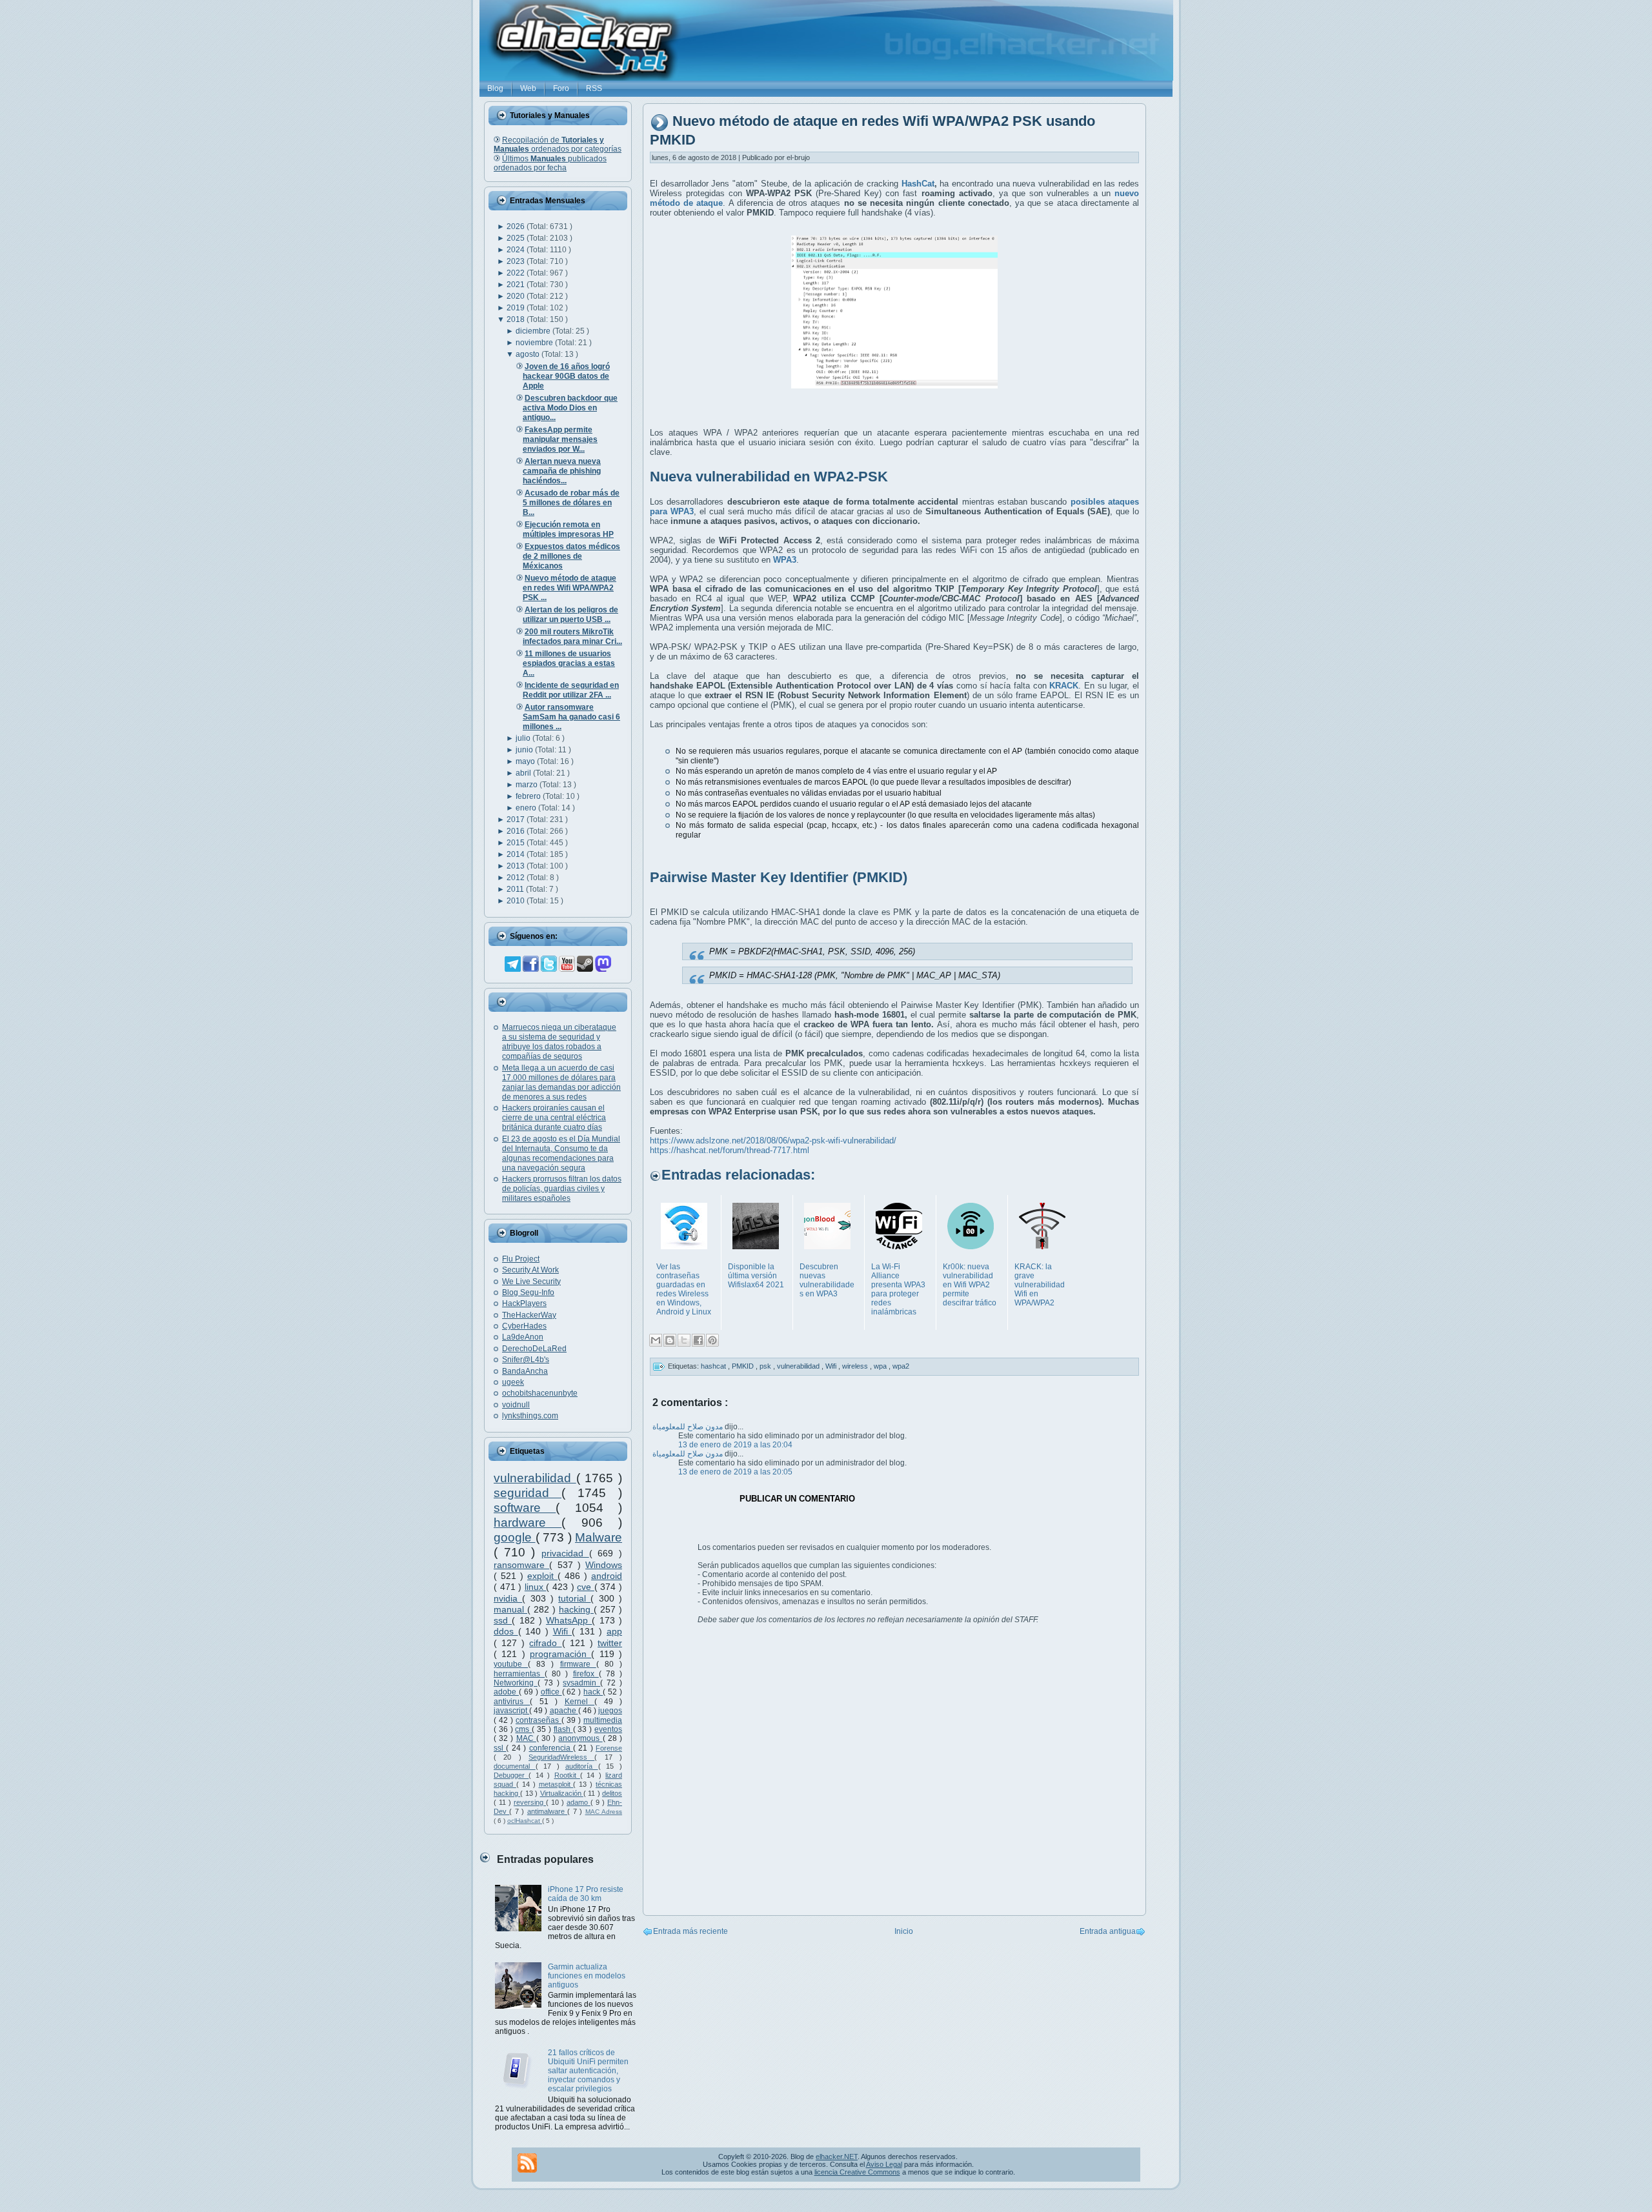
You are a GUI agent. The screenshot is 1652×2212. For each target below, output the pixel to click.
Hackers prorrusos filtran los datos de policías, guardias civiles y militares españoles (562, 1189)
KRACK (1064, 686)
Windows (604, 1565)
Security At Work (530, 1270)
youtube (511, 1664)
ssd (503, 1620)
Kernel (579, 1702)
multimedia (603, 1720)
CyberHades (524, 1326)
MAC (526, 1738)
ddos (506, 1631)
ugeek (513, 1382)
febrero (529, 796)
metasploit (556, 1784)
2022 (517, 273)
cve (586, 1587)
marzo (528, 785)
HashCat (918, 184)
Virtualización (562, 1793)
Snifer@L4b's (526, 1360)
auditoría (582, 1766)
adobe (506, 1692)
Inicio (904, 1931)
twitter (610, 1643)
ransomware (521, 1565)
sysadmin (581, 1683)
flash (563, 1729)
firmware (578, 1664)
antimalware (547, 1811)
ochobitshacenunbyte (540, 1393)
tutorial (574, 1598)
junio (525, 750)
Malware (599, 1537)
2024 (517, 250)
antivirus (512, 1702)
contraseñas (539, 1720)
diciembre (534, 331)
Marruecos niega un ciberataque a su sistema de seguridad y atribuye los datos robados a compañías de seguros (559, 1042)
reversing (530, 1802)
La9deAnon (523, 1337)
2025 (517, 238)
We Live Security (531, 1282)
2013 (517, 866)
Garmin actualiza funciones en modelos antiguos (587, 1976)
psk (766, 1366)
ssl (500, 1748)
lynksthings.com (530, 1416)
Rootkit (567, 1775)
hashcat (714, 1366)
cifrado (545, 1643)
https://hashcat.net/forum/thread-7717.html (730, 1150)
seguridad (528, 1493)
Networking (516, 1683)
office (551, 1692)
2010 (517, 901)
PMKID (744, 1366)
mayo (526, 761)
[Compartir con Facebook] (698, 1340)
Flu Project (521, 1259)
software (525, 1508)
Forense (609, 1748)
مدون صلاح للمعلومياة (689, 1427)
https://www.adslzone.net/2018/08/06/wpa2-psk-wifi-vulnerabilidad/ (773, 1141)
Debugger (511, 1775)
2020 (517, 296)
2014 (517, 854)
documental (515, 1766)
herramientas (519, 1674)
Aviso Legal (884, 2164)
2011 (516, 889)
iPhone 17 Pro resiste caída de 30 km (586, 1894)
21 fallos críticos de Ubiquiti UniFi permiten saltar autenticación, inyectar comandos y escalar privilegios (588, 2071)
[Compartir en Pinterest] (712, 1340)
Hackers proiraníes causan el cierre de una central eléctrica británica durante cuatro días (554, 1118)
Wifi (563, 1631)
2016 (517, 831)
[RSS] (527, 2163)
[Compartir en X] (684, 1340)
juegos (610, 1711)
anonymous (580, 1738)
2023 (517, 261)
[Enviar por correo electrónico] (656, 1340)
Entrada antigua (1108, 1931)
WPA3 (785, 560)
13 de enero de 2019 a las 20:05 (735, 1472)
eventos (608, 1729)
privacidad (565, 1553)
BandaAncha (525, 1371)
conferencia (551, 1748)
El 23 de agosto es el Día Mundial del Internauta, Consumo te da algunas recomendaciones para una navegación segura (561, 1153)
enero (527, 808)
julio (524, 738)
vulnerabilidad (535, 1478)
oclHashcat (525, 1821)
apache (564, 1711)
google (515, 1537)
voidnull (516, 1405)
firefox (586, 1674)
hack (593, 1692)
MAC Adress (604, 1812)
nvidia (508, 1598)
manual (510, 1609)
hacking (576, 1609)
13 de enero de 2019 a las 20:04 (735, 1445)
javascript (511, 1711)
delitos (612, 1793)
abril (524, 773)
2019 (517, 308)
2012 (517, 878)
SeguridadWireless (561, 1757)
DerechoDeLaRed (534, 1349)
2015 (517, 843)
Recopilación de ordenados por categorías (558, 145)
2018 (517, 319)
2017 (517, 819)
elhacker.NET (837, 2157)
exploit (542, 1576)
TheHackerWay (529, 1315)
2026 (517, 226)
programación (560, 1654)
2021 (517, 285)
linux (536, 1587)
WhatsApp (569, 1620)
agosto (529, 354)
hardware (528, 1523)
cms (523, 1729)
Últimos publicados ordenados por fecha (550, 163)
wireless (856, 1366)
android (607, 1576)
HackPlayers (524, 1303)
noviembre (535, 343)
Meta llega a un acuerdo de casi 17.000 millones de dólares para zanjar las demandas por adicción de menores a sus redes (561, 1082)
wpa (881, 1366)
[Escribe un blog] (670, 1340)
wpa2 (901, 1366)
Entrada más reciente (690, 1931)
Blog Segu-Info (528, 1292)
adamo (579, 1802)
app (614, 1631)
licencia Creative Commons (857, 2172)
